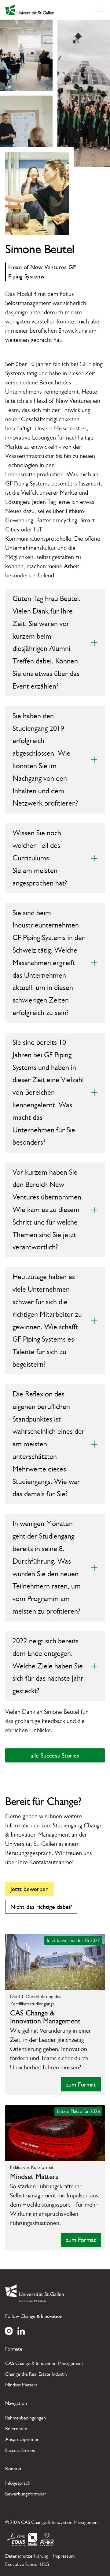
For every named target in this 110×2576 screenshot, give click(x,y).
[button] (100, 10)
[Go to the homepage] (35, 2293)
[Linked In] (21, 2330)
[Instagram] (9, 2330)
